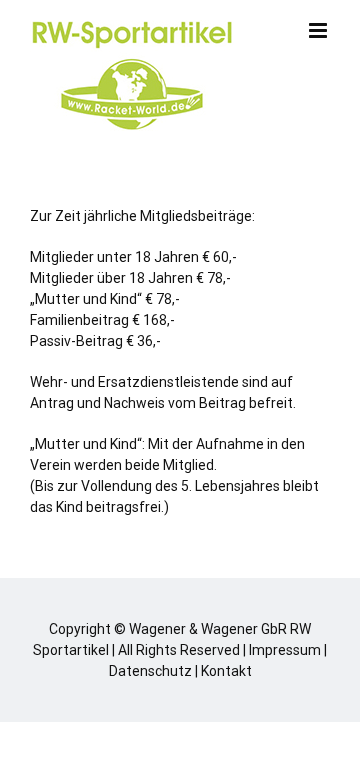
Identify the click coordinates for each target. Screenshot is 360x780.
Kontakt (226, 671)
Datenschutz (150, 671)
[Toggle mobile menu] (319, 30)
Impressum (285, 650)
